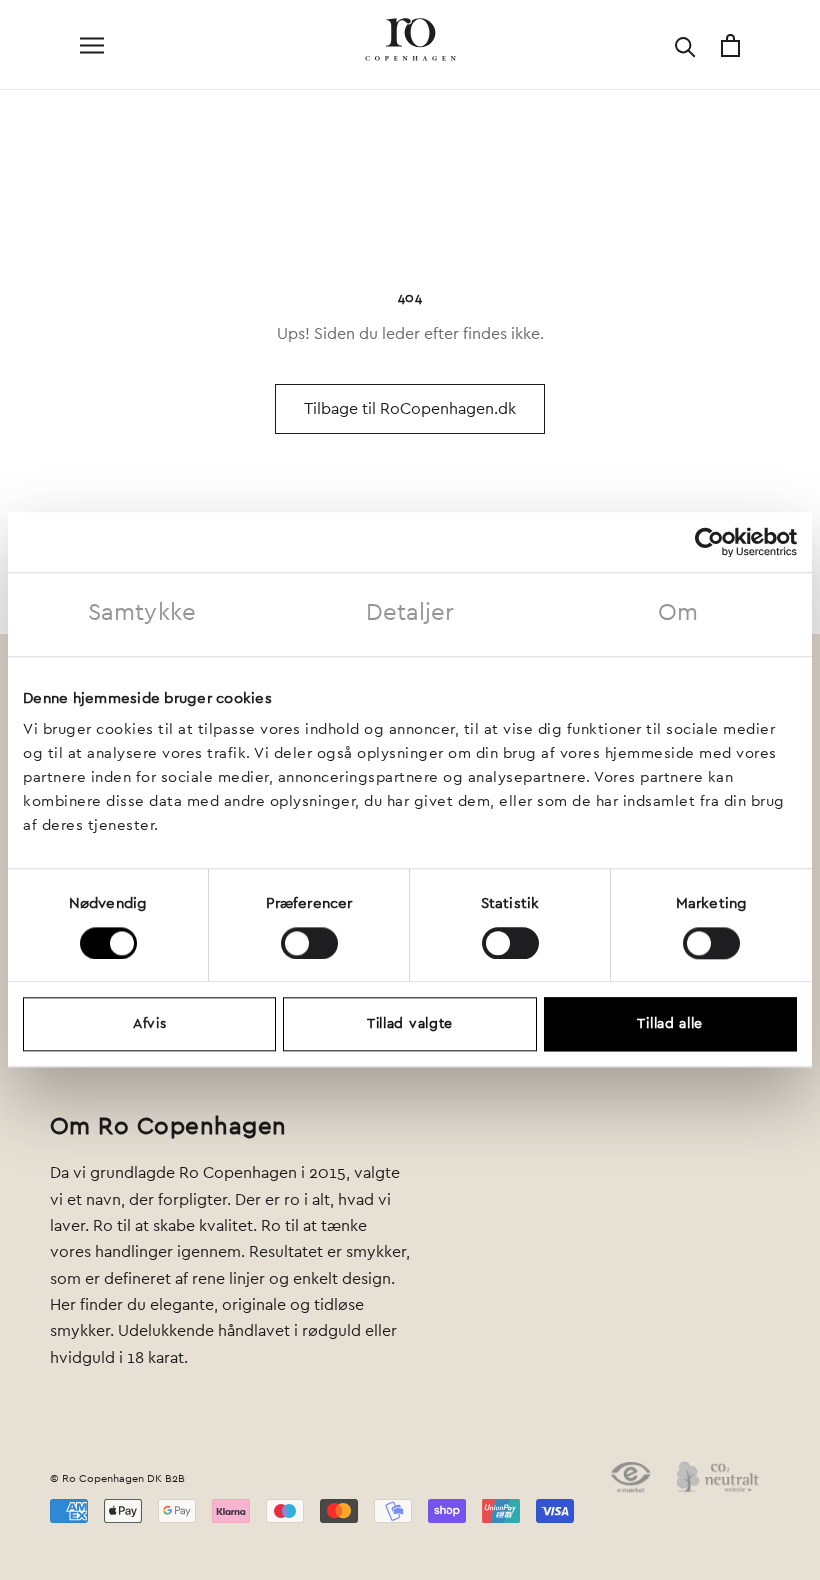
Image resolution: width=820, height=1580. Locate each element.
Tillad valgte (410, 1025)
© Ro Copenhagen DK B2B (117, 1478)
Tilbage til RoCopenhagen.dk (410, 409)
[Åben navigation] (92, 45)
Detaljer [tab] (410, 613)
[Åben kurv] (730, 45)
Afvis (150, 1025)
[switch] (309, 943)
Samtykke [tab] (142, 613)
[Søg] (685, 45)
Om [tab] (678, 613)
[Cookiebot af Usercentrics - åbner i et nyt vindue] (709, 542)
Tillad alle (670, 1025)
